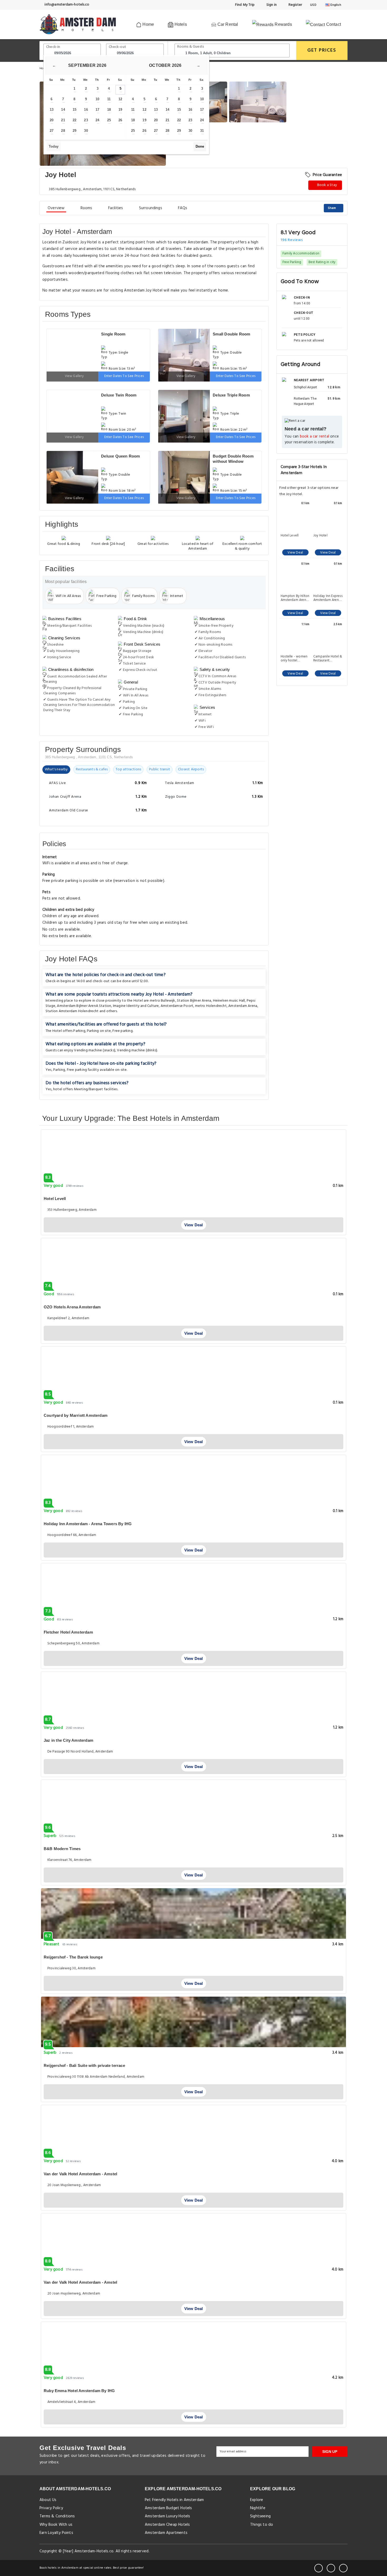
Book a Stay (327, 185)
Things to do (262, 2525)
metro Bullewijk (163, 1001)
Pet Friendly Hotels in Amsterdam (174, 2500)
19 (120, 110)
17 (97, 110)
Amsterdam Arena (243, 1006)
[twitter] (331, 2568)
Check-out (117, 47)
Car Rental (227, 24)
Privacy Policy (51, 2508)
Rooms (86, 208)
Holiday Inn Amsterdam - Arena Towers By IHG (88, 1524)
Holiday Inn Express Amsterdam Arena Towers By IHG (328, 598)
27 (52, 131)
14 (63, 110)
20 (52, 120)
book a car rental (314, 437)
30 (86, 131)
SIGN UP (330, 2452)
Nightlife (258, 2508)
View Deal (295, 553)
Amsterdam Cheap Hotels (167, 2525)
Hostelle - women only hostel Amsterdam (294, 659)
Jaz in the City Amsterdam (68, 1740)
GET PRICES (322, 50)
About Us (48, 2500)
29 (75, 131)
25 (109, 120)
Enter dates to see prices (124, 376)
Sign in (271, 5)
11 (109, 99)
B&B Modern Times (62, 1849)
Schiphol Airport (305, 387)
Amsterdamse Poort (177, 1006)
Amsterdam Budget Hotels (168, 2508)
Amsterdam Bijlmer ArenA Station (84, 1006)
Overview (56, 208)
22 (75, 120)
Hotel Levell (290, 536)
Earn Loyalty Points (56, 2533)
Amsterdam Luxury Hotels (168, 2516)
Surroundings (151, 208)
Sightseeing (260, 2516)
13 (52, 110)
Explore (257, 2500)
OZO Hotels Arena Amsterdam (72, 1307)
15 (75, 110)
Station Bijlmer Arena (194, 1001)
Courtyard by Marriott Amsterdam (76, 1415)
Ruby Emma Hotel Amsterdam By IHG (79, 2391)
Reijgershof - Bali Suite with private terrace (84, 2065)
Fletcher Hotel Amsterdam (68, 1632)
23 (86, 120)
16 (86, 110)
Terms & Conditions (57, 2516)
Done (200, 146)
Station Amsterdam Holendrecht (72, 1011)
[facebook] (319, 2568)
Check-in (53, 47)
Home (148, 24)
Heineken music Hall (229, 1001)
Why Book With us (56, 2525)
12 (120, 99)
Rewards (283, 24)
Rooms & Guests (191, 47)
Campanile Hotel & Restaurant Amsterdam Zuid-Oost (328, 659)
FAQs (183, 208)
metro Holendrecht (211, 1006)
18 (109, 110)
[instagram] (343, 2568)
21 (63, 120)
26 (120, 120)
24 (97, 120)
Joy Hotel (320, 536)
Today (54, 146)
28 (63, 131)
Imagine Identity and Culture (136, 1006)
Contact (333, 24)
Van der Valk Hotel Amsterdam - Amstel (80, 2174)
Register (295, 5)
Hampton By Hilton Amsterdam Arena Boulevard (295, 598)
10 (97, 99)
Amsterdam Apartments (166, 2533)
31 (202, 131)
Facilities (116, 208)
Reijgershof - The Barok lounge (73, 1957)
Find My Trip (245, 5)
